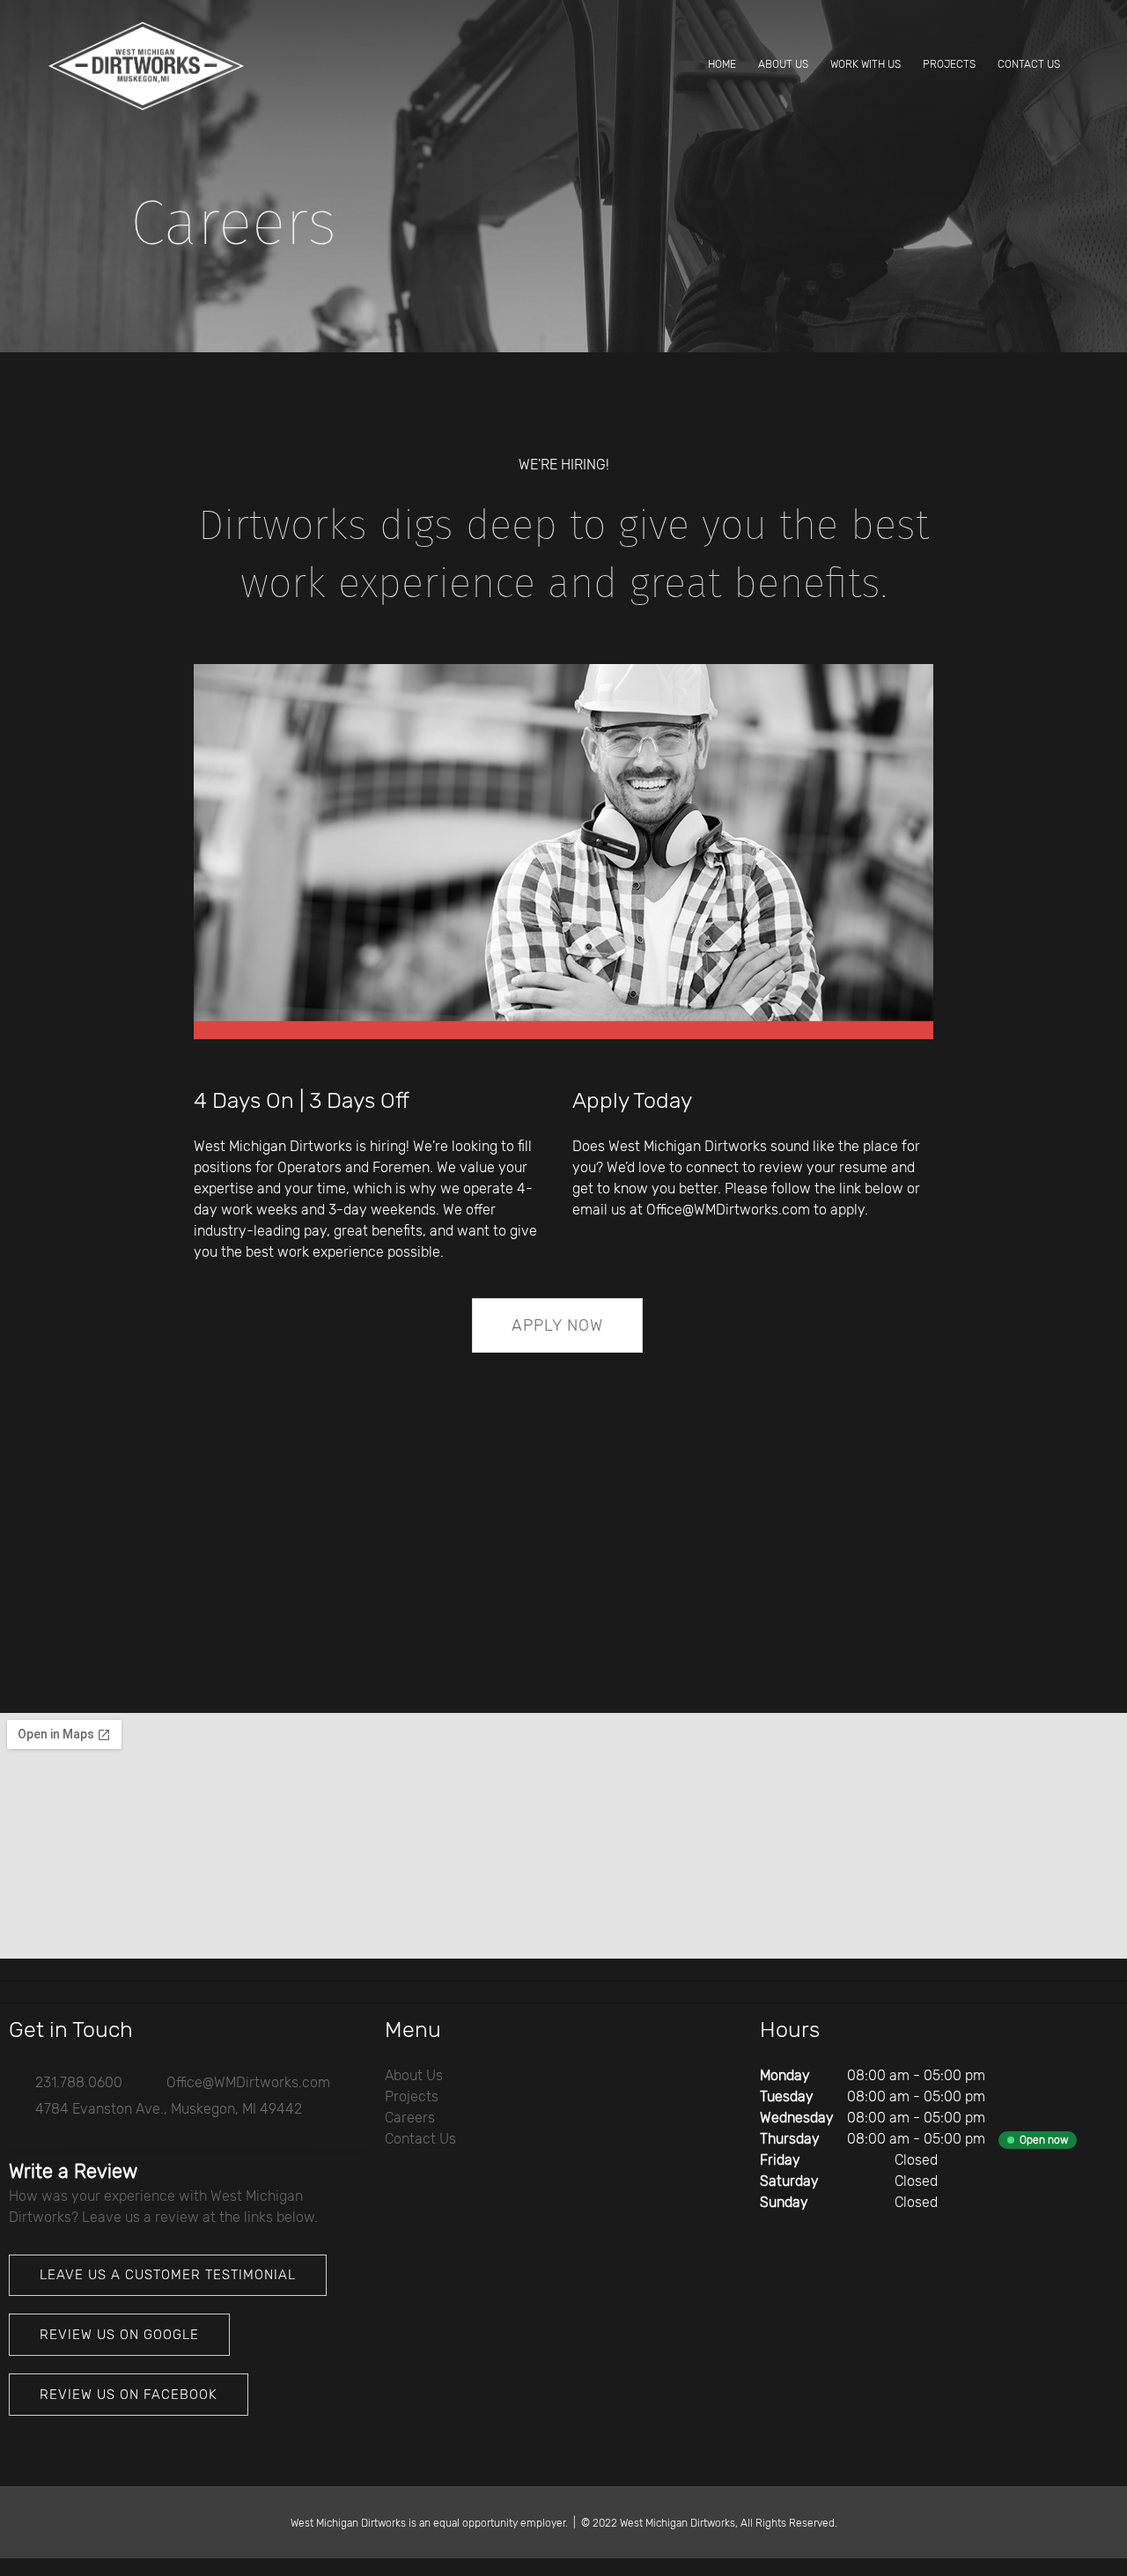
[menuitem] (722, 66)
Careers (410, 2118)
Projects (412, 2096)
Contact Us (420, 2139)
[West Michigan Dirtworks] (146, 66)
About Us (414, 2075)
